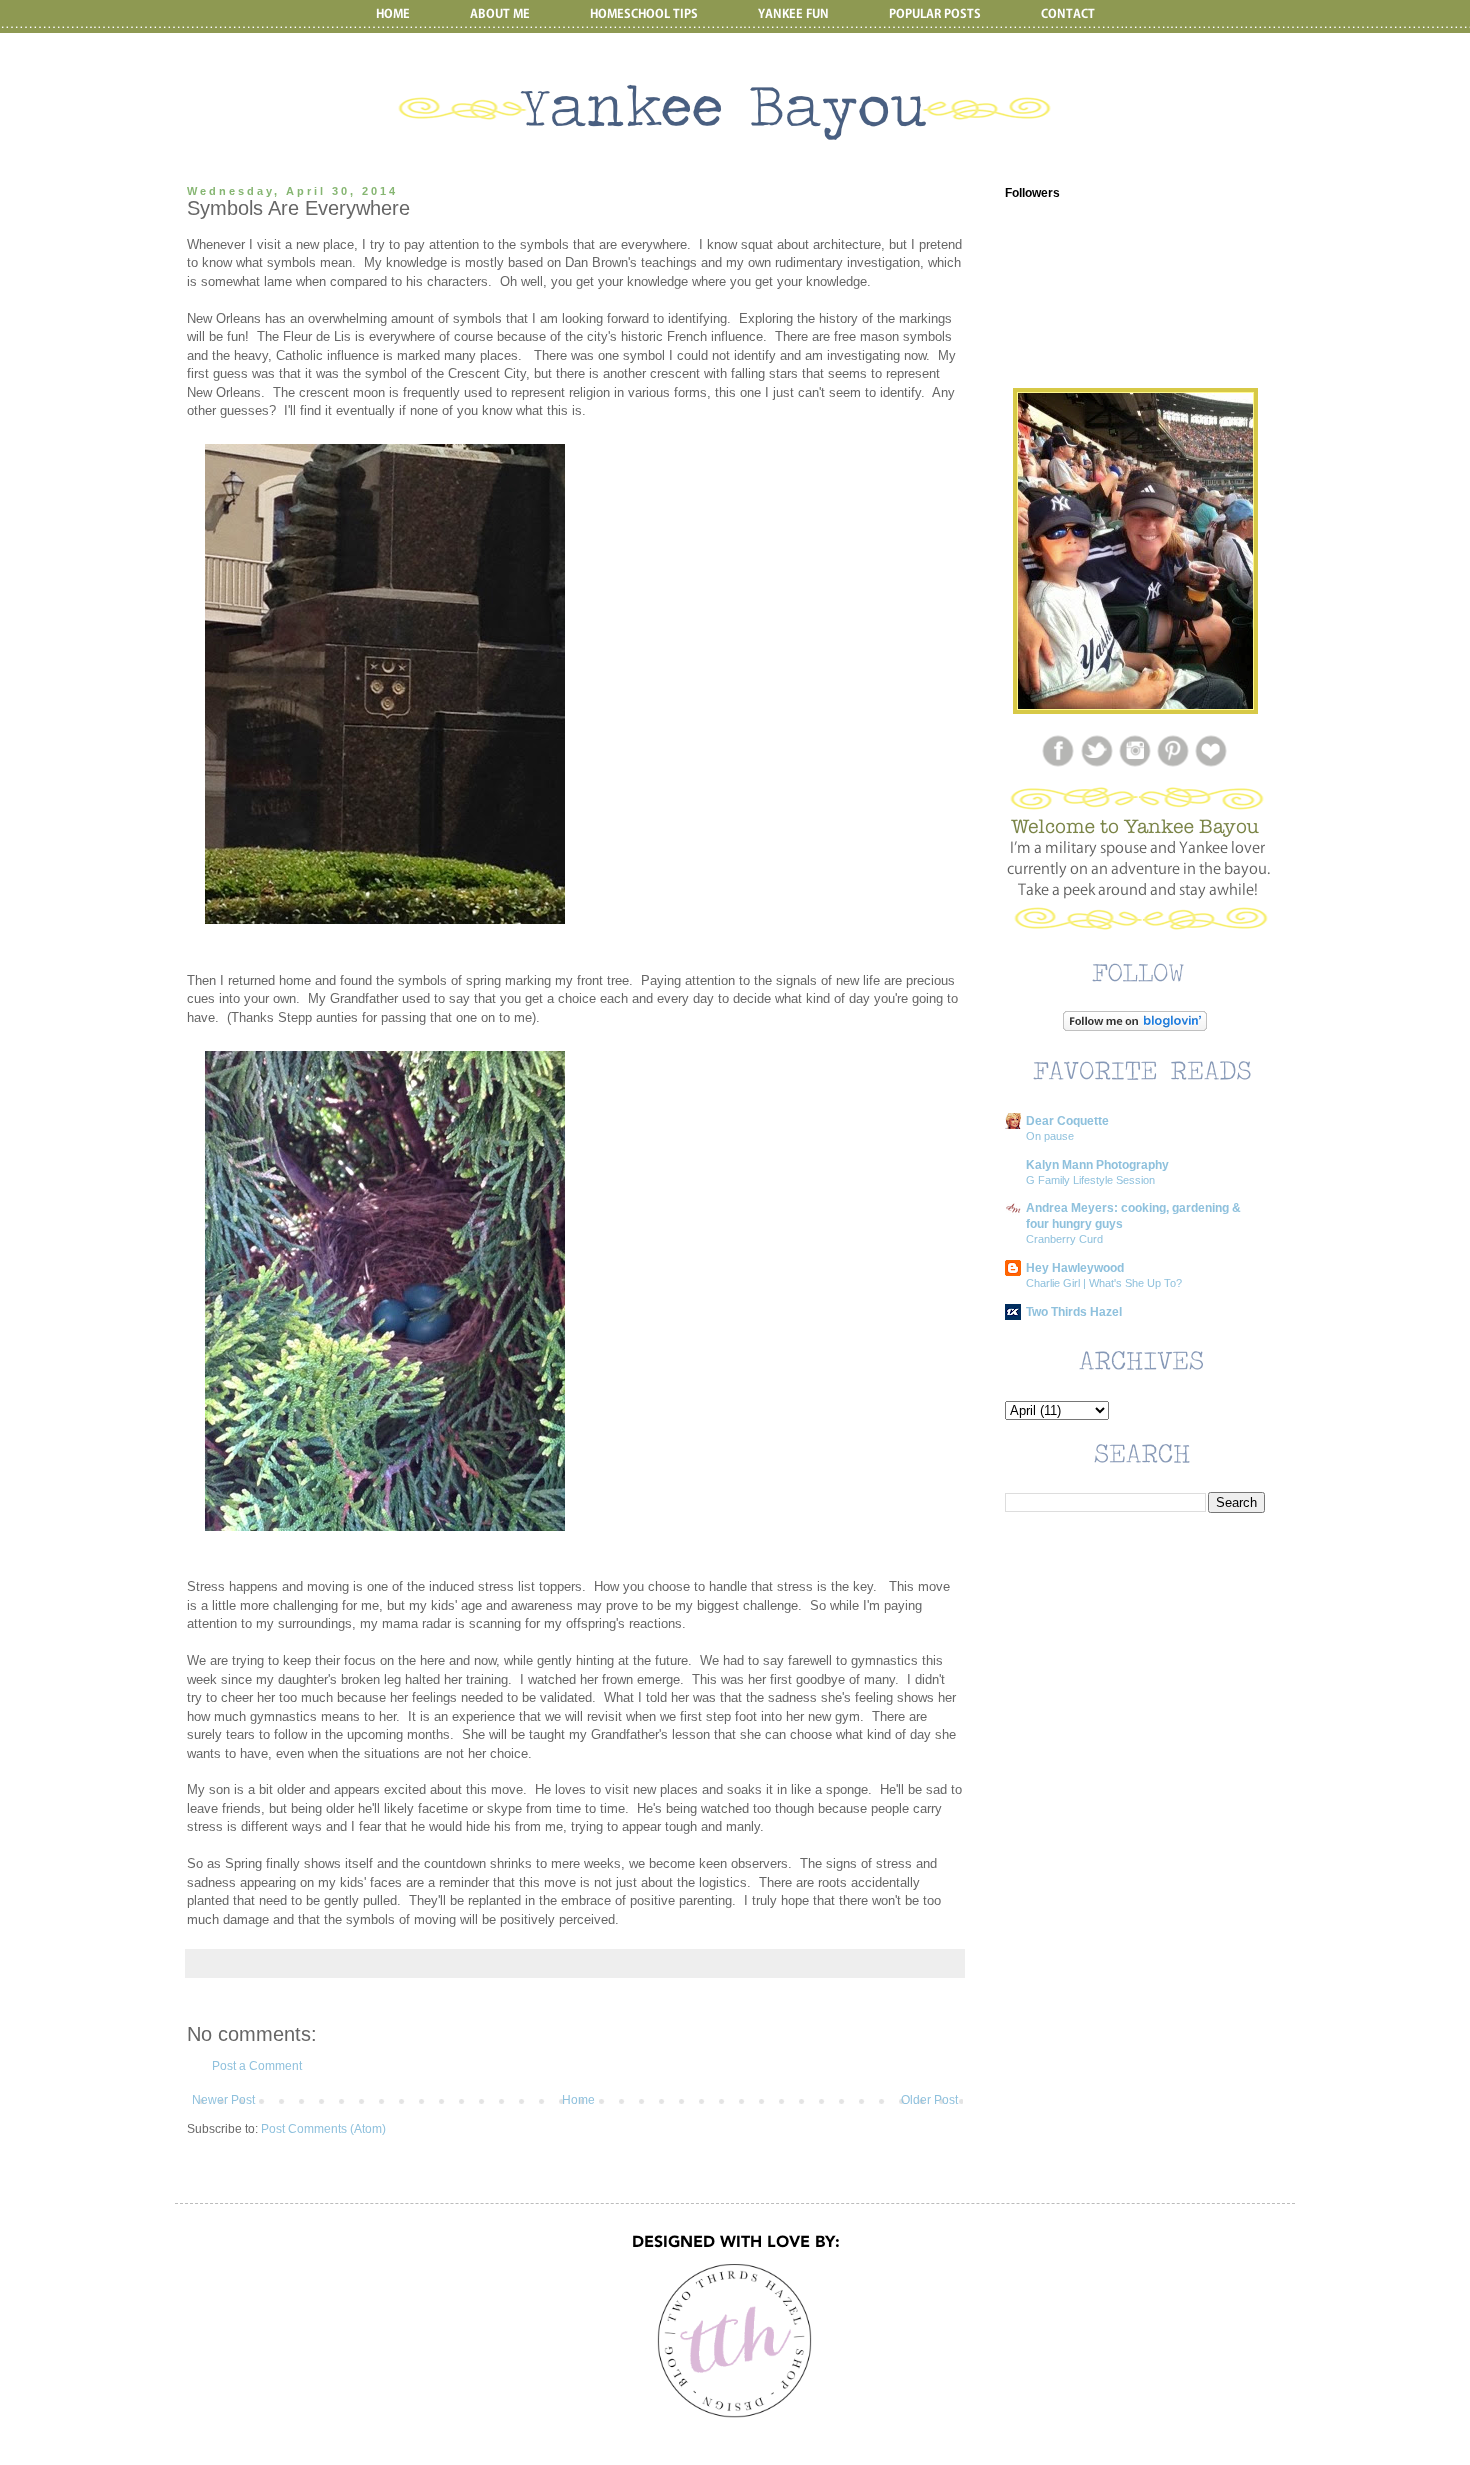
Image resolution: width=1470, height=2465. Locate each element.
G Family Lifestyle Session (1090, 1180)
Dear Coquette (1067, 1121)
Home (578, 2100)
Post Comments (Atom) (323, 2129)
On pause (1050, 1136)
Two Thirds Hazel (1074, 1312)
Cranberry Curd (1064, 1239)
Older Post (929, 2100)
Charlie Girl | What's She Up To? (1104, 1283)
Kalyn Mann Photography (1097, 1165)
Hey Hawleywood (1075, 1268)
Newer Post (223, 2100)
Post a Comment (257, 2066)
